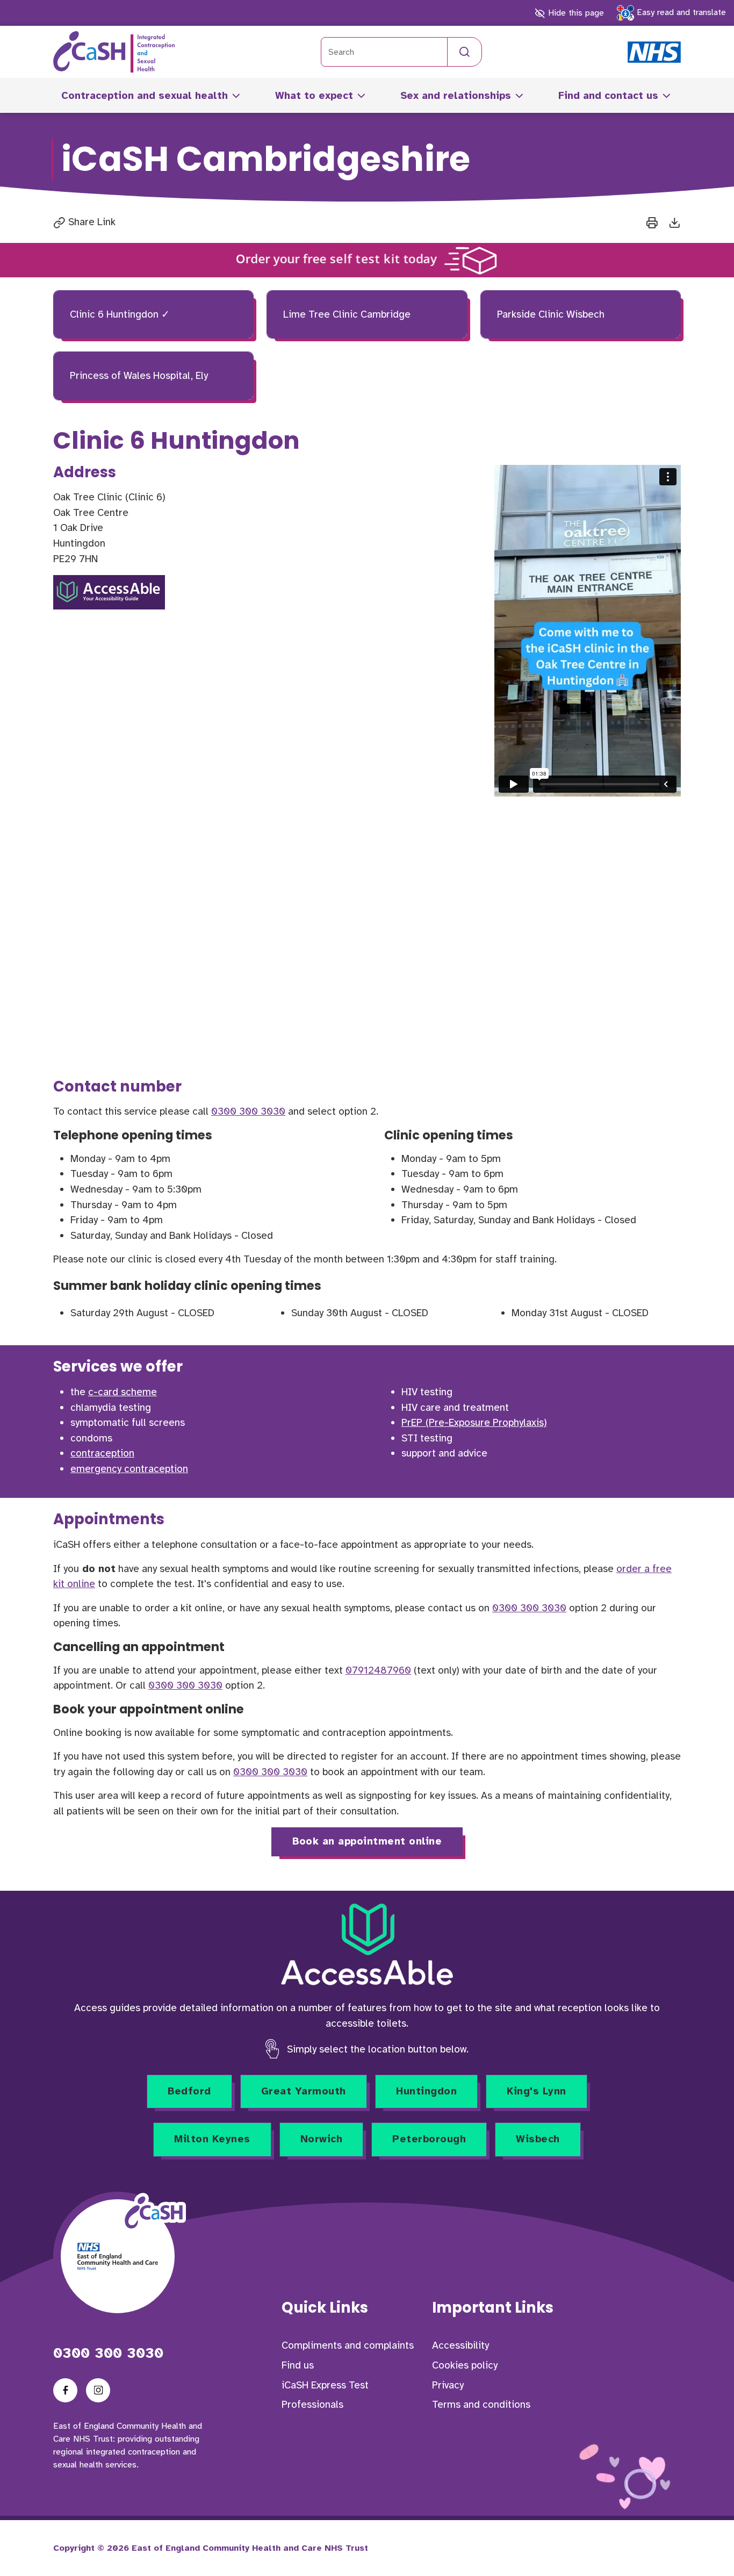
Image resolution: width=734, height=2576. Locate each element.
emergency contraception (129, 1469)
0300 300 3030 (248, 1111)
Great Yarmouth (304, 2091)
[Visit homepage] (114, 52)
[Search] (465, 52)
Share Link (91, 222)
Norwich (322, 2139)
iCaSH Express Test (325, 2385)
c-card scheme (123, 1392)
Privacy (448, 2385)
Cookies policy (465, 2365)
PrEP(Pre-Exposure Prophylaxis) (474, 1423)
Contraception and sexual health (145, 96)
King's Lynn (537, 2091)
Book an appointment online (367, 1841)
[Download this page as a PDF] (675, 222)
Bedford (189, 2091)
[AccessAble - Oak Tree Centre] (109, 592)
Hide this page (574, 13)
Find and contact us (608, 96)
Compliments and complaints (348, 2345)
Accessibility (460, 2345)
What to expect (314, 96)
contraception (102, 1453)
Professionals (312, 2405)
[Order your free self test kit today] (367, 260)
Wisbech (538, 2139)
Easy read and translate (680, 12)
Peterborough (429, 2139)
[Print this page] (652, 222)
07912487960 (378, 1670)
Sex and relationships (456, 96)
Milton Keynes (212, 2139)
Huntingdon (426, 2091)
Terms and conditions (481, 2405)
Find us (298, 2365)
